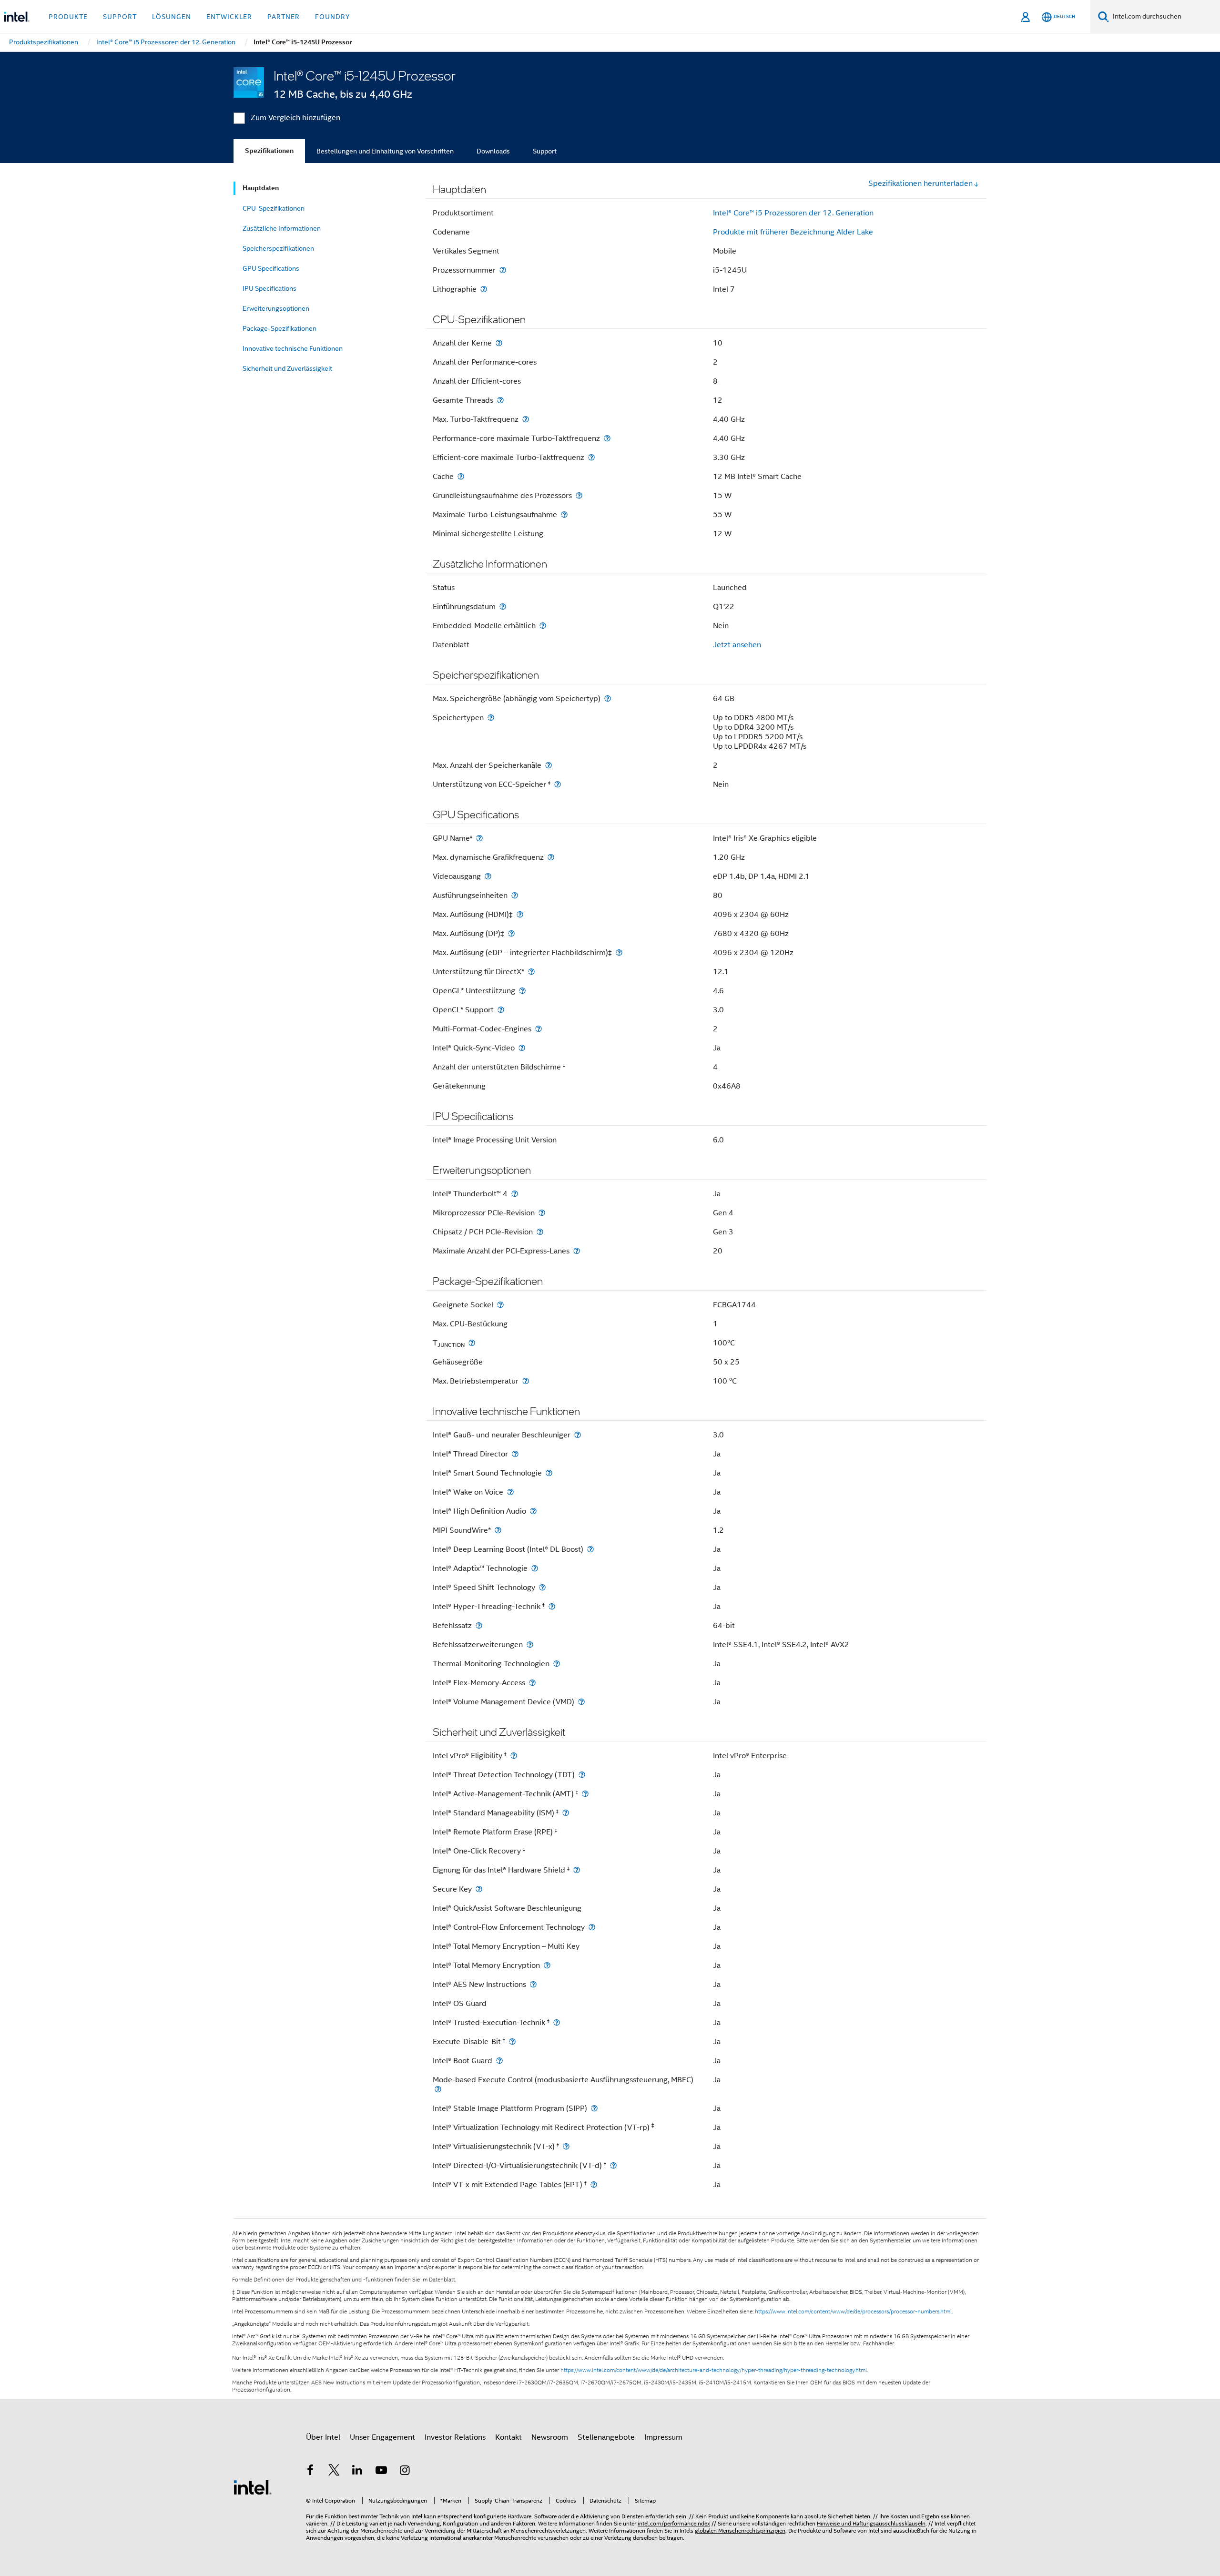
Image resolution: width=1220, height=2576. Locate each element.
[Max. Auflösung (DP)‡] (511, 933)
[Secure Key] (479, 1889)
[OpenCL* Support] (501, 1010)
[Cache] (461, 476)
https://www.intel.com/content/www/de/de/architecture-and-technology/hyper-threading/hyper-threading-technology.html (714, 2370)
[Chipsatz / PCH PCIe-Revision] (540, 1232)
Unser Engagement (382, 2437)
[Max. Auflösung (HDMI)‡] (520, 914)
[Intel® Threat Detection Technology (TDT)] (582, 1775)
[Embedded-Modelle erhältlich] (543, 626)
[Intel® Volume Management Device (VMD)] (581, 1702)
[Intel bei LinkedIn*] (357, 2472)
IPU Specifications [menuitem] (269, 288)
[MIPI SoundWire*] (498, 1530)
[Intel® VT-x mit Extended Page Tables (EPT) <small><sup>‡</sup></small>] (594, 2184)
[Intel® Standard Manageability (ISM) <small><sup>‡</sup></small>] (566, 1813)
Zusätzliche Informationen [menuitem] (282, 228)
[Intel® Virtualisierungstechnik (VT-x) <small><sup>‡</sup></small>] (566, 2146)
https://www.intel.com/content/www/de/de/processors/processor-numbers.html (853, 2311)
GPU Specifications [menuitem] (271, 268)
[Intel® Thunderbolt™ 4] (515, 1194)
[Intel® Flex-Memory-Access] (532, 1683)
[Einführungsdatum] (503, 606)
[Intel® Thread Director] (515, 1454)
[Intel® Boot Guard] (499, 2061)
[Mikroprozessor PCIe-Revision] (542, 1213)
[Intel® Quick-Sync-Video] (522, 1048)
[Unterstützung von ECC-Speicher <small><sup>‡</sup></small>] (558, 784)
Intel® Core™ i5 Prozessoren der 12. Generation (793, 213)
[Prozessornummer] (503, 270)
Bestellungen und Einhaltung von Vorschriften (385, 151)
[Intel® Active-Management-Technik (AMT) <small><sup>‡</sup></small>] (585, 1794)
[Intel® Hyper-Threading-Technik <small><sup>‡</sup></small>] (552, 1606)
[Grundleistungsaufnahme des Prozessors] (579, 495)
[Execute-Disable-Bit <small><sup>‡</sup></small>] (512, 2041)
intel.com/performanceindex (674, 2523)
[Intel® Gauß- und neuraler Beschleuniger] (578, 1435)
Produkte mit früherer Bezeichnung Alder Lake (793, 232)
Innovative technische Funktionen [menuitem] (293, 348)
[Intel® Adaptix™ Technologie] (535, 1568)
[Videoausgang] (488, 876)
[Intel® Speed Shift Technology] (542, 1587)
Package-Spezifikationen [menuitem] (280, 328)
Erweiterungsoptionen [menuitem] (276, 308)
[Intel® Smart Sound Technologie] (549, 1473)
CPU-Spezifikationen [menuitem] (274, 208)
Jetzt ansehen (737, 645)
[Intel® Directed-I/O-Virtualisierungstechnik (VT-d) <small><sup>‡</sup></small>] (613, 2165)
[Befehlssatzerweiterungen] (530, 1644)
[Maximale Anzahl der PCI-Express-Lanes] (577, 1251)
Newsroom (550, 2437)
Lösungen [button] (172, 17)
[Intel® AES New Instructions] (533, 1984)
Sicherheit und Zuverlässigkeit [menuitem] (287, 368)
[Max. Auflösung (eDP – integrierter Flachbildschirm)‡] (619, 952)
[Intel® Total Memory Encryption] (547, 1965)
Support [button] (120, 17)
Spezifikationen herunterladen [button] (920, 183)
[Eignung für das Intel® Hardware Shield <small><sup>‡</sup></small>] (577, 1870)
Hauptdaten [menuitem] (261, 188)
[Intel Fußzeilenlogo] (253, 2487)
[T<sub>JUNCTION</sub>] (472, 1343)
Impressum (663, 2437)
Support (545, 151)
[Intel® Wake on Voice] (510, 1492)
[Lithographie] (484, 289)
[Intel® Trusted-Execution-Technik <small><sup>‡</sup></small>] (557, 2022)
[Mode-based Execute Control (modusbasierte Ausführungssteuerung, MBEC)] (438, 2089)
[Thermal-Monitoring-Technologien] (557, 1664)
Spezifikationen (269, 151)
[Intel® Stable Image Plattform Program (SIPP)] (594, 2108)
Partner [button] (284, 17)
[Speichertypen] (491, 718)
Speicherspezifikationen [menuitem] (278, 248)
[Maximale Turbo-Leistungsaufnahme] (564, 514)
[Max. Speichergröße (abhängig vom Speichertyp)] (608, 698)
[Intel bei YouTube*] (381, 2472)
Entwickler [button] (229, 17)
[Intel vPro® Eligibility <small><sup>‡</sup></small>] (514, 1756)
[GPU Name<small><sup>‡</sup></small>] (479, 838)
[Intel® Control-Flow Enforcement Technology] (592, 1927)
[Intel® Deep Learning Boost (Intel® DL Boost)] (590, 1549)
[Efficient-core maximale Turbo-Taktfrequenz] (591, 457)
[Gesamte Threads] (500, 400)
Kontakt (508, 2437)
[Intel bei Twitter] (334, 2472)
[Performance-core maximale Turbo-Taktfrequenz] (607, 438)
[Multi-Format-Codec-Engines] (539, 1029)
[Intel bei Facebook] (310, 2472)
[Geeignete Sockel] (500, 1305)
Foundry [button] (333, 17)
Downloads (493, 151)
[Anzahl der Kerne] (499, 343)
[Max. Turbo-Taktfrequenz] (526, 419)
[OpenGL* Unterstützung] (522, 991)
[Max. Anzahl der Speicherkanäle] (549, 765)
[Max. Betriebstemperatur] (526, 1381)
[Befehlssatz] (479, 1625)
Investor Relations (455, 2437)
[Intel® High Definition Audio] (533, 1511)
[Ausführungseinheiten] (515, 895)
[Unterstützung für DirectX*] (531, 972)
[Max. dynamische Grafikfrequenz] (551, 857)
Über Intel (323, 2437)
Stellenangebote (606, 2437)
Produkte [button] (68, 17)
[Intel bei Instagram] (405, 2472)
